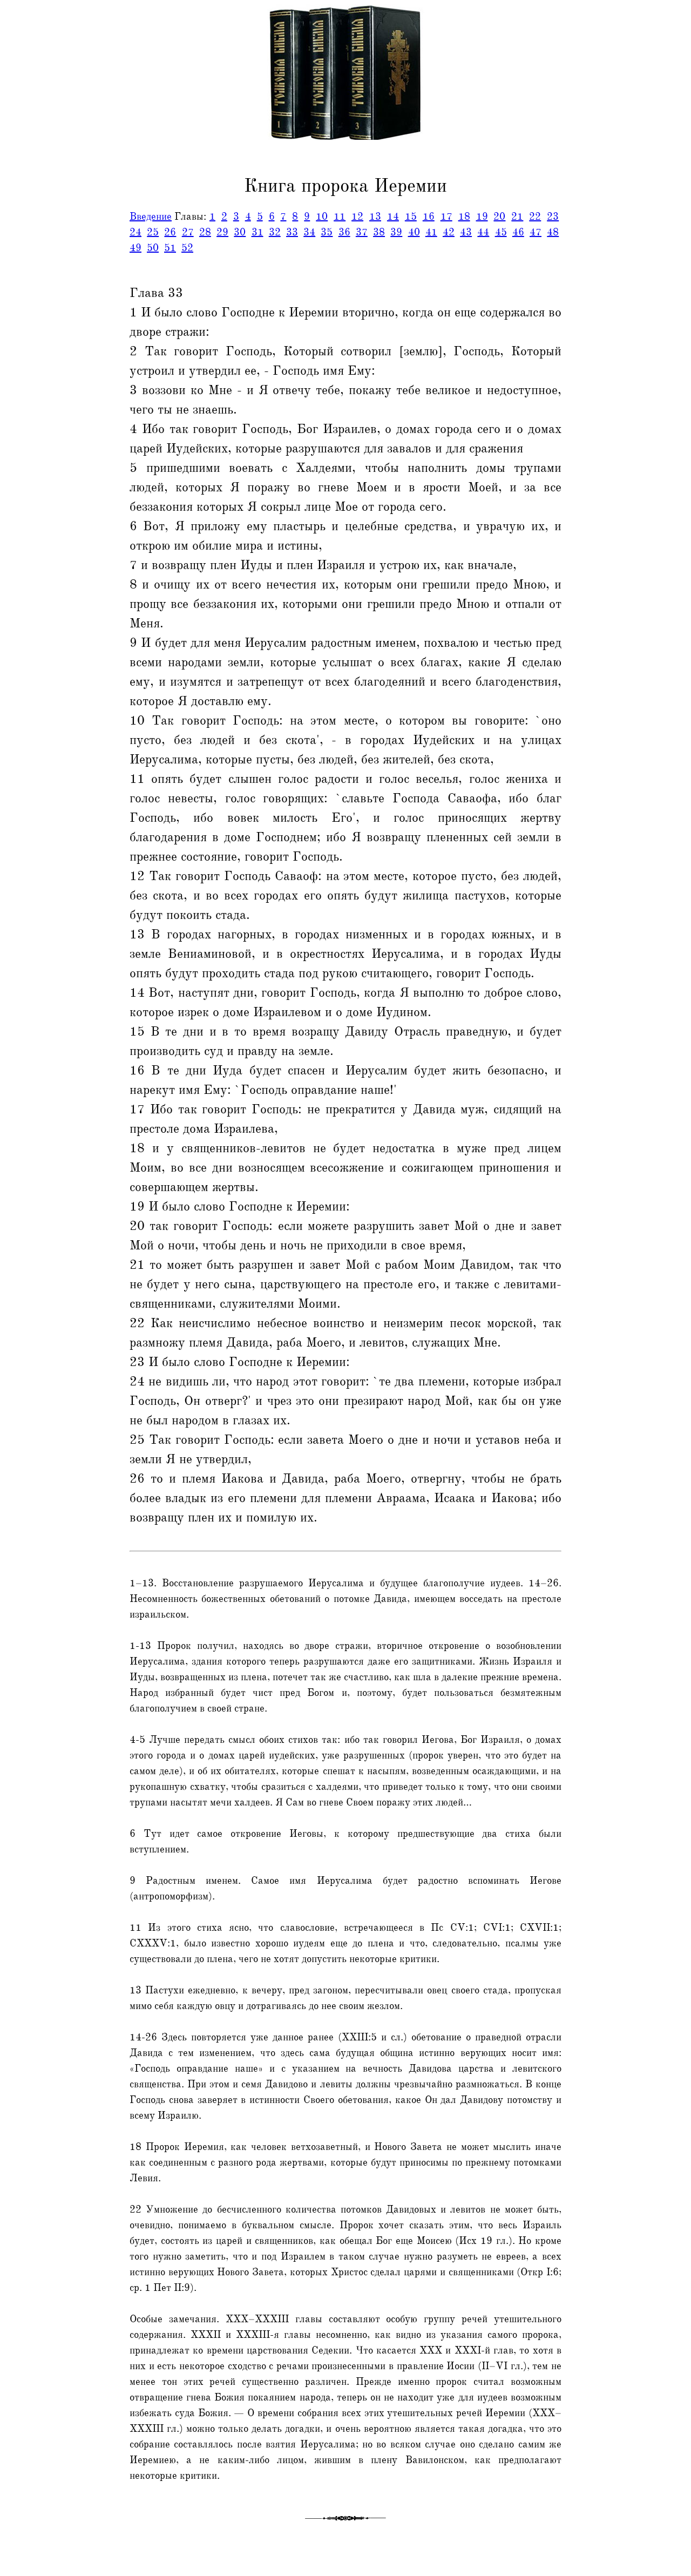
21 (517, 217)
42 (449, 232)
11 (340, 217)
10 (322, 217)
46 (518, 232)
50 (153, 248)
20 (499, 217)
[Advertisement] (45, 245)
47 (536, 232)
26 (170, 232)
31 (258, 232)
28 (205, 232)
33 (292, 232)
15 (411, 217)
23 (553, 217)
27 (188, 232)
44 (483, 232)
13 (375, 217)
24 (136, 232)
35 (327, 232)
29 (222, 232)
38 (379, 232)
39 (396, 232)
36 (344, 232)
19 (482, 217)
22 (535, 217)
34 (309, 232)
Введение (151, 217)
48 (553, 232)
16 (429, 217)
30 (240, 232)
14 (393, 217)
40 (414, 232)
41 (431, 232)
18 (464, 217)
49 (136, 248)
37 (362, 232)
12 (357, 217)
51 (170, 248)
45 (501, 232)
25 (153, 232)
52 (187, 248)
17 (446, 217)
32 (275, 232)
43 (466, 232)
